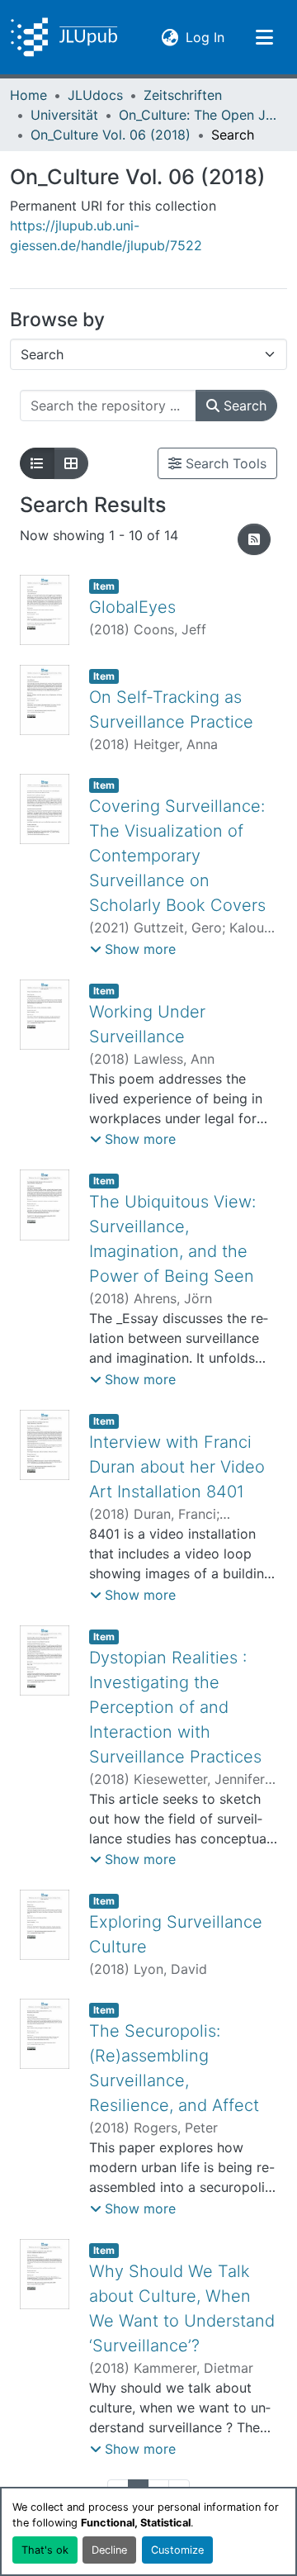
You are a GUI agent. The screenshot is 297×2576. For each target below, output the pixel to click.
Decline (109, 2550)
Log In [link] (205, 37)
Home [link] (28, 95)
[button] (64, 37)
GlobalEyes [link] (132, 607)
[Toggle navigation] (264, 37)
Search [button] (243, 406)
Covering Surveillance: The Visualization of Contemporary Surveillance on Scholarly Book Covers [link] (177, 856)
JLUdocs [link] (95, 95)
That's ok (45, 2550)
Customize (177, 2550)
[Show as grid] (71, 463)
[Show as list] (37, 463)
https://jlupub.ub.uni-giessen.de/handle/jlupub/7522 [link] (106, 235)
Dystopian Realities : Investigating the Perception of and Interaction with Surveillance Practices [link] (175, 1707)
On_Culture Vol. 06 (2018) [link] (111, 135)
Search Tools (224, 463)
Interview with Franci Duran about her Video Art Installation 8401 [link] (177, 1467)
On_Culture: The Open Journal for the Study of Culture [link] (201, 115)
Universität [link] (64, 115)
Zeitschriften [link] (183, 95)
